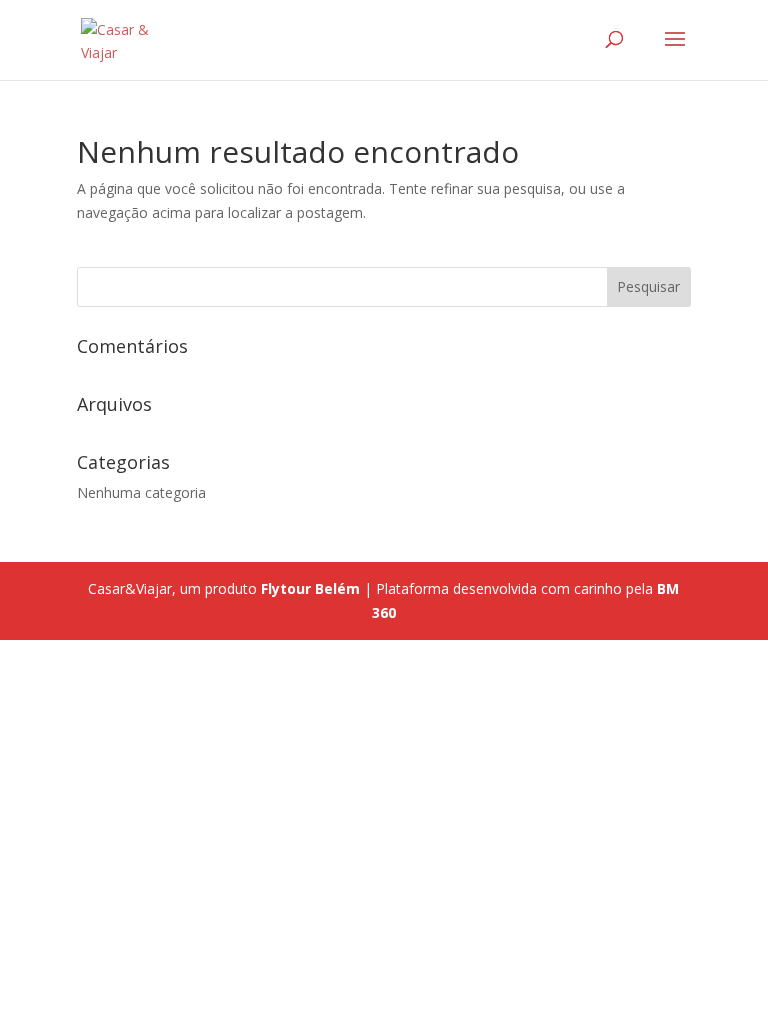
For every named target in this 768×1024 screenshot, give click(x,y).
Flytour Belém (310, 588)
